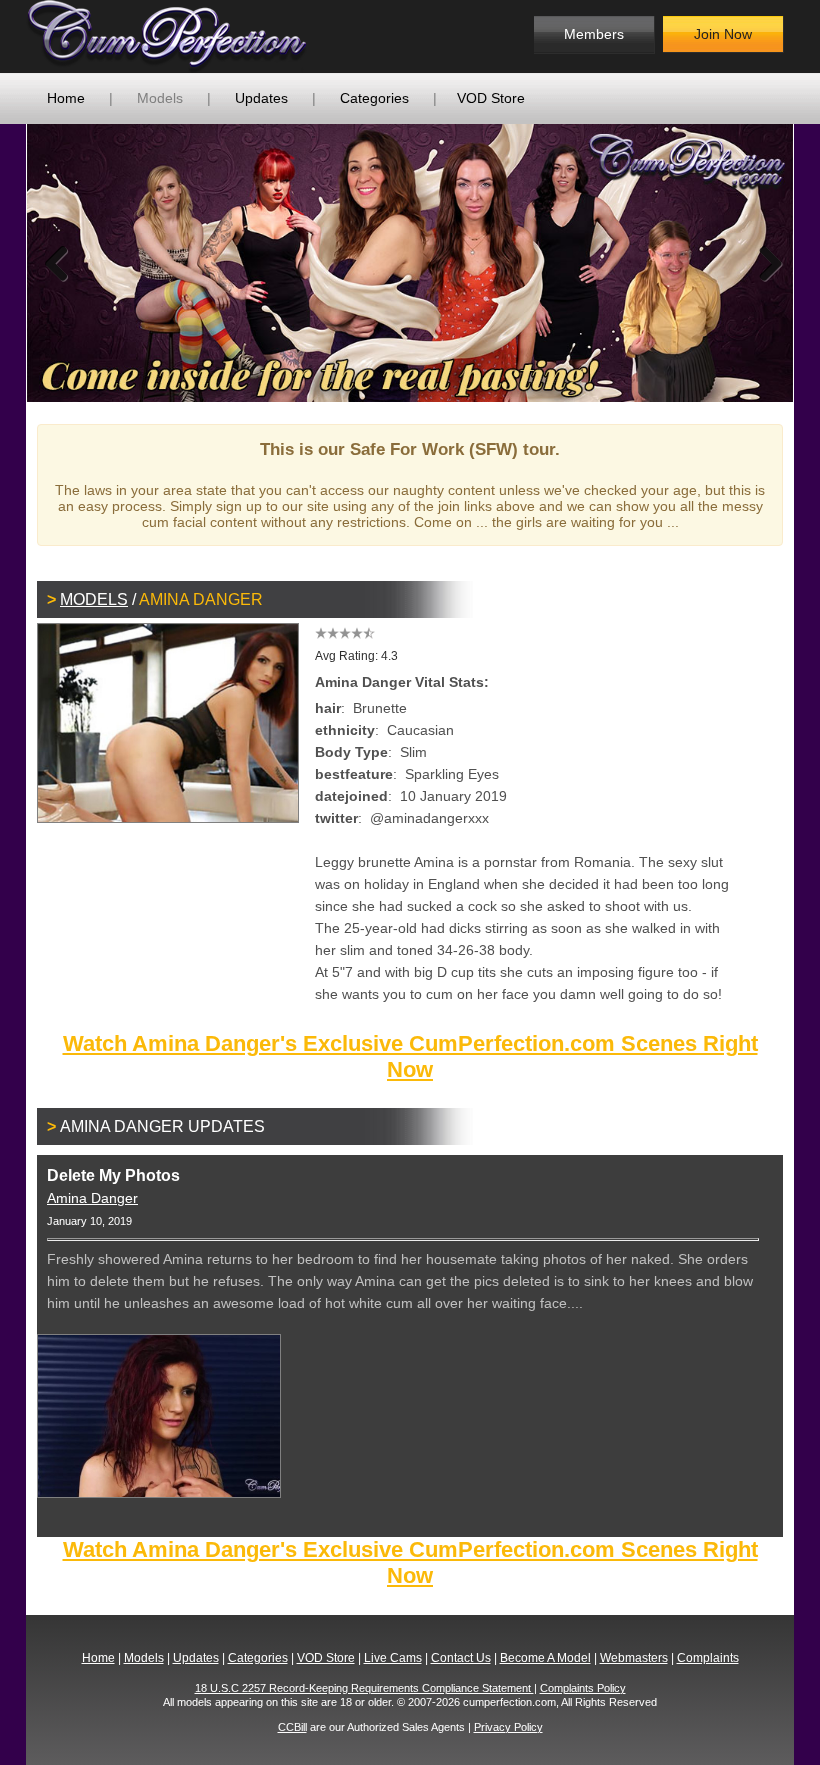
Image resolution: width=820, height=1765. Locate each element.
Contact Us (461, 1658)
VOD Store (491, 98)
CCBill (292, 1727)
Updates (261, 98)
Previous (57, 263)
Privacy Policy (508, 1727)
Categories (374, 98)
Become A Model (545, 1658)
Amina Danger (92, 1198)
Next (763, 263)
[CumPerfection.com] (188, 36)
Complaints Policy (583, 1688)
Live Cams (393, 1658)
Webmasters (634, 1658)
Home (66, 98)
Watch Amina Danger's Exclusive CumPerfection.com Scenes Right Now (410, 1056)
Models (160, 98)
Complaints (708, 1658)
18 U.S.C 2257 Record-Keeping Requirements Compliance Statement (364, 1688)
